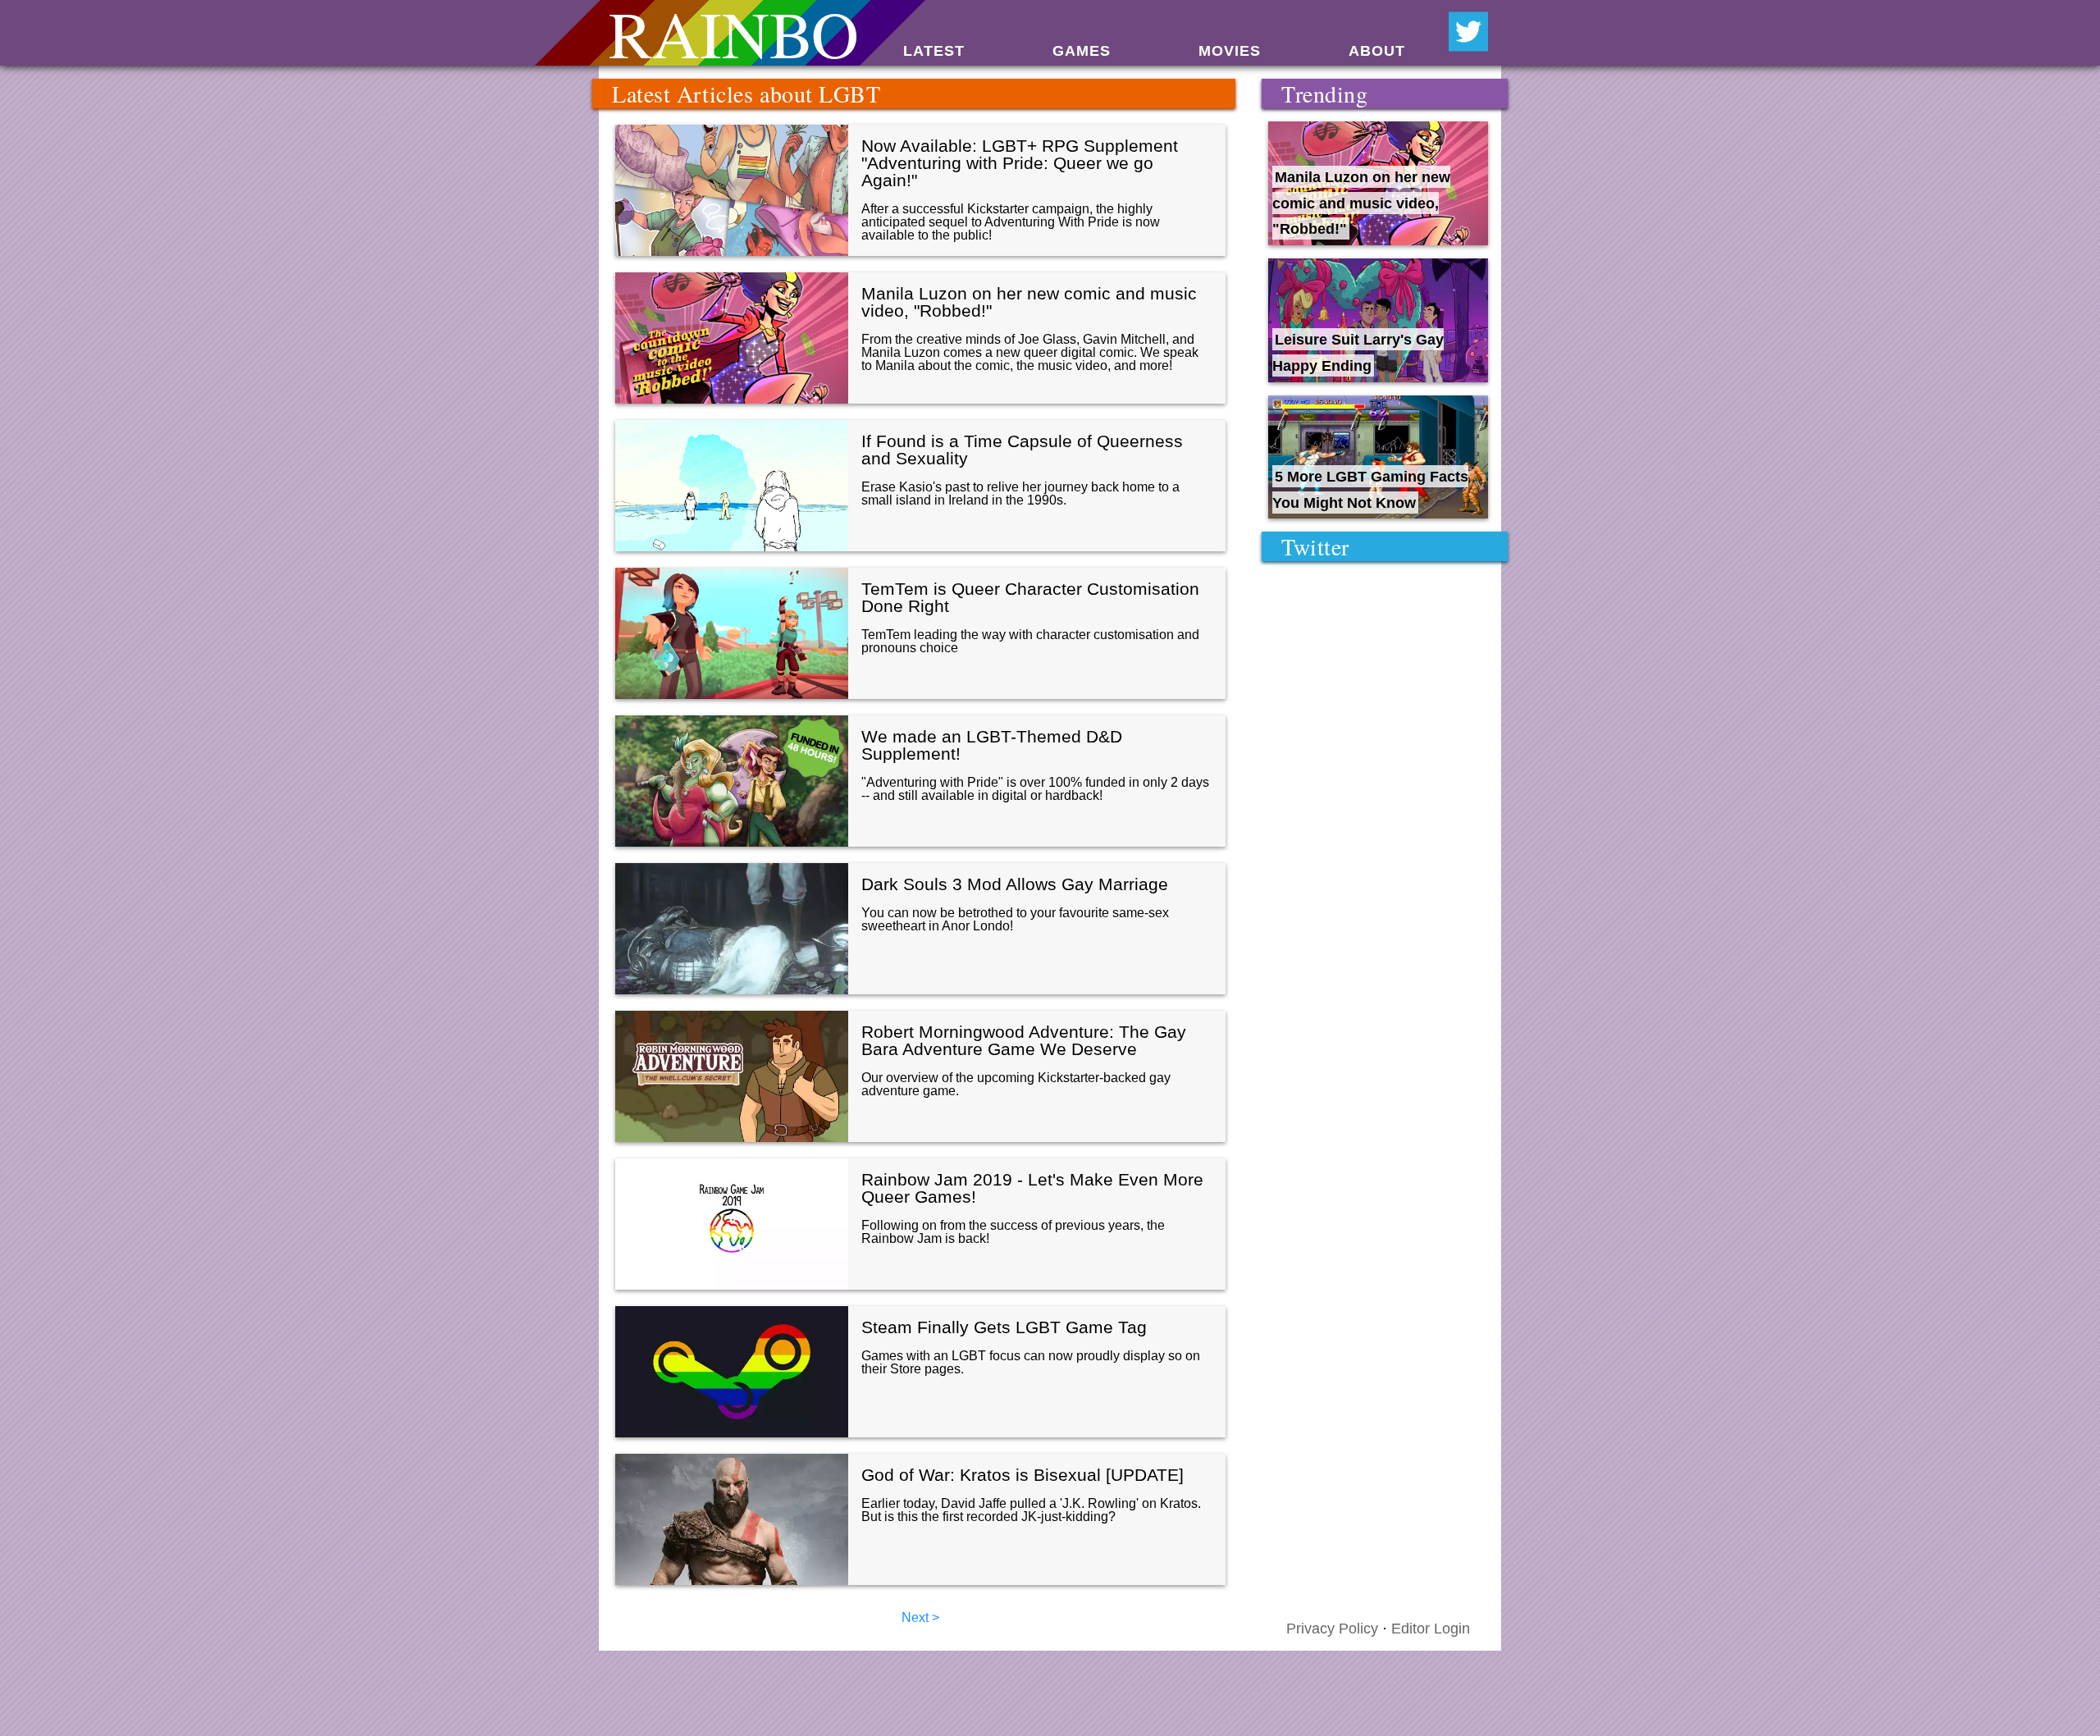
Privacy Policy (1332, 1629)
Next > (920, 1617)
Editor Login (1431, 1629)
